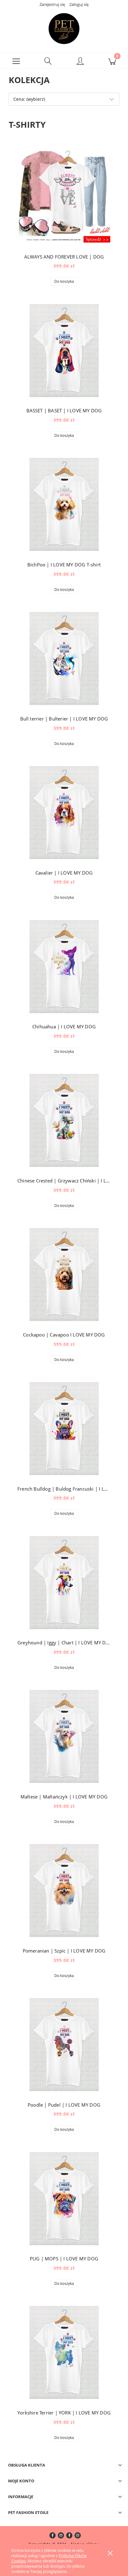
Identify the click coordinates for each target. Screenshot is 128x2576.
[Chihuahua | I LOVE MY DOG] (64, 967)
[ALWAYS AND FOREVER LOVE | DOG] (64, 197)
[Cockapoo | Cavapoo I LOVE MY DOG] (64, 1275)
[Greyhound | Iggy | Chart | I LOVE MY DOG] (64, 1583)
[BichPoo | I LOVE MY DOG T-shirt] (64, 504)
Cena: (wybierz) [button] (29, 99)
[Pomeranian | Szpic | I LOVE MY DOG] (64, 1891)
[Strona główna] (64, 29)
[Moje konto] (80, 62)
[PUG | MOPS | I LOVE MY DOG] (64, 2199)
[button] (16, 61)
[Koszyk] (112, 61)
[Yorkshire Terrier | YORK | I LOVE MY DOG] (64, 2352)
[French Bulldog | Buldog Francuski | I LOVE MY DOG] (64, 1429)
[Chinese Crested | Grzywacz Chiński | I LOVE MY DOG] (64, 1120)
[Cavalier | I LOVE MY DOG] (64, 813)
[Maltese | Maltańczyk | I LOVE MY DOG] (64, 1736)
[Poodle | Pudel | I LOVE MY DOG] (64, 2045)
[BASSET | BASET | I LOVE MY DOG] (64, 351)
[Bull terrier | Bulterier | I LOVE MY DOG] (64, 658)
